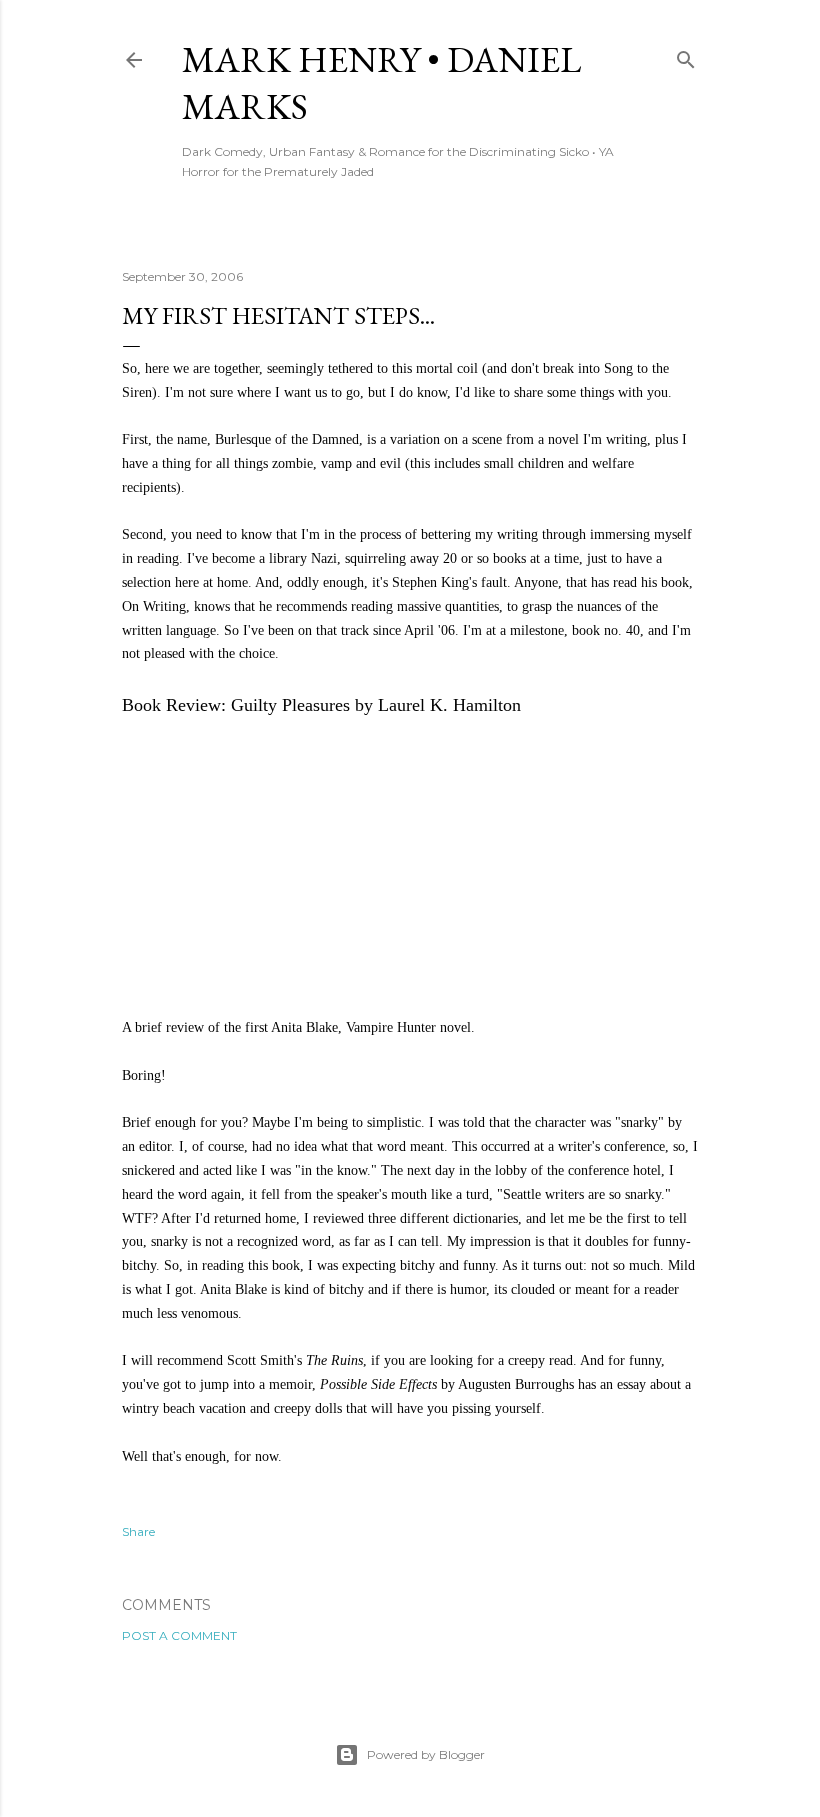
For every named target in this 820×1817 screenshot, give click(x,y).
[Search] (686, 55)
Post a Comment (179, 1635)
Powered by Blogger (426, 1754)
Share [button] (138, 1531)
